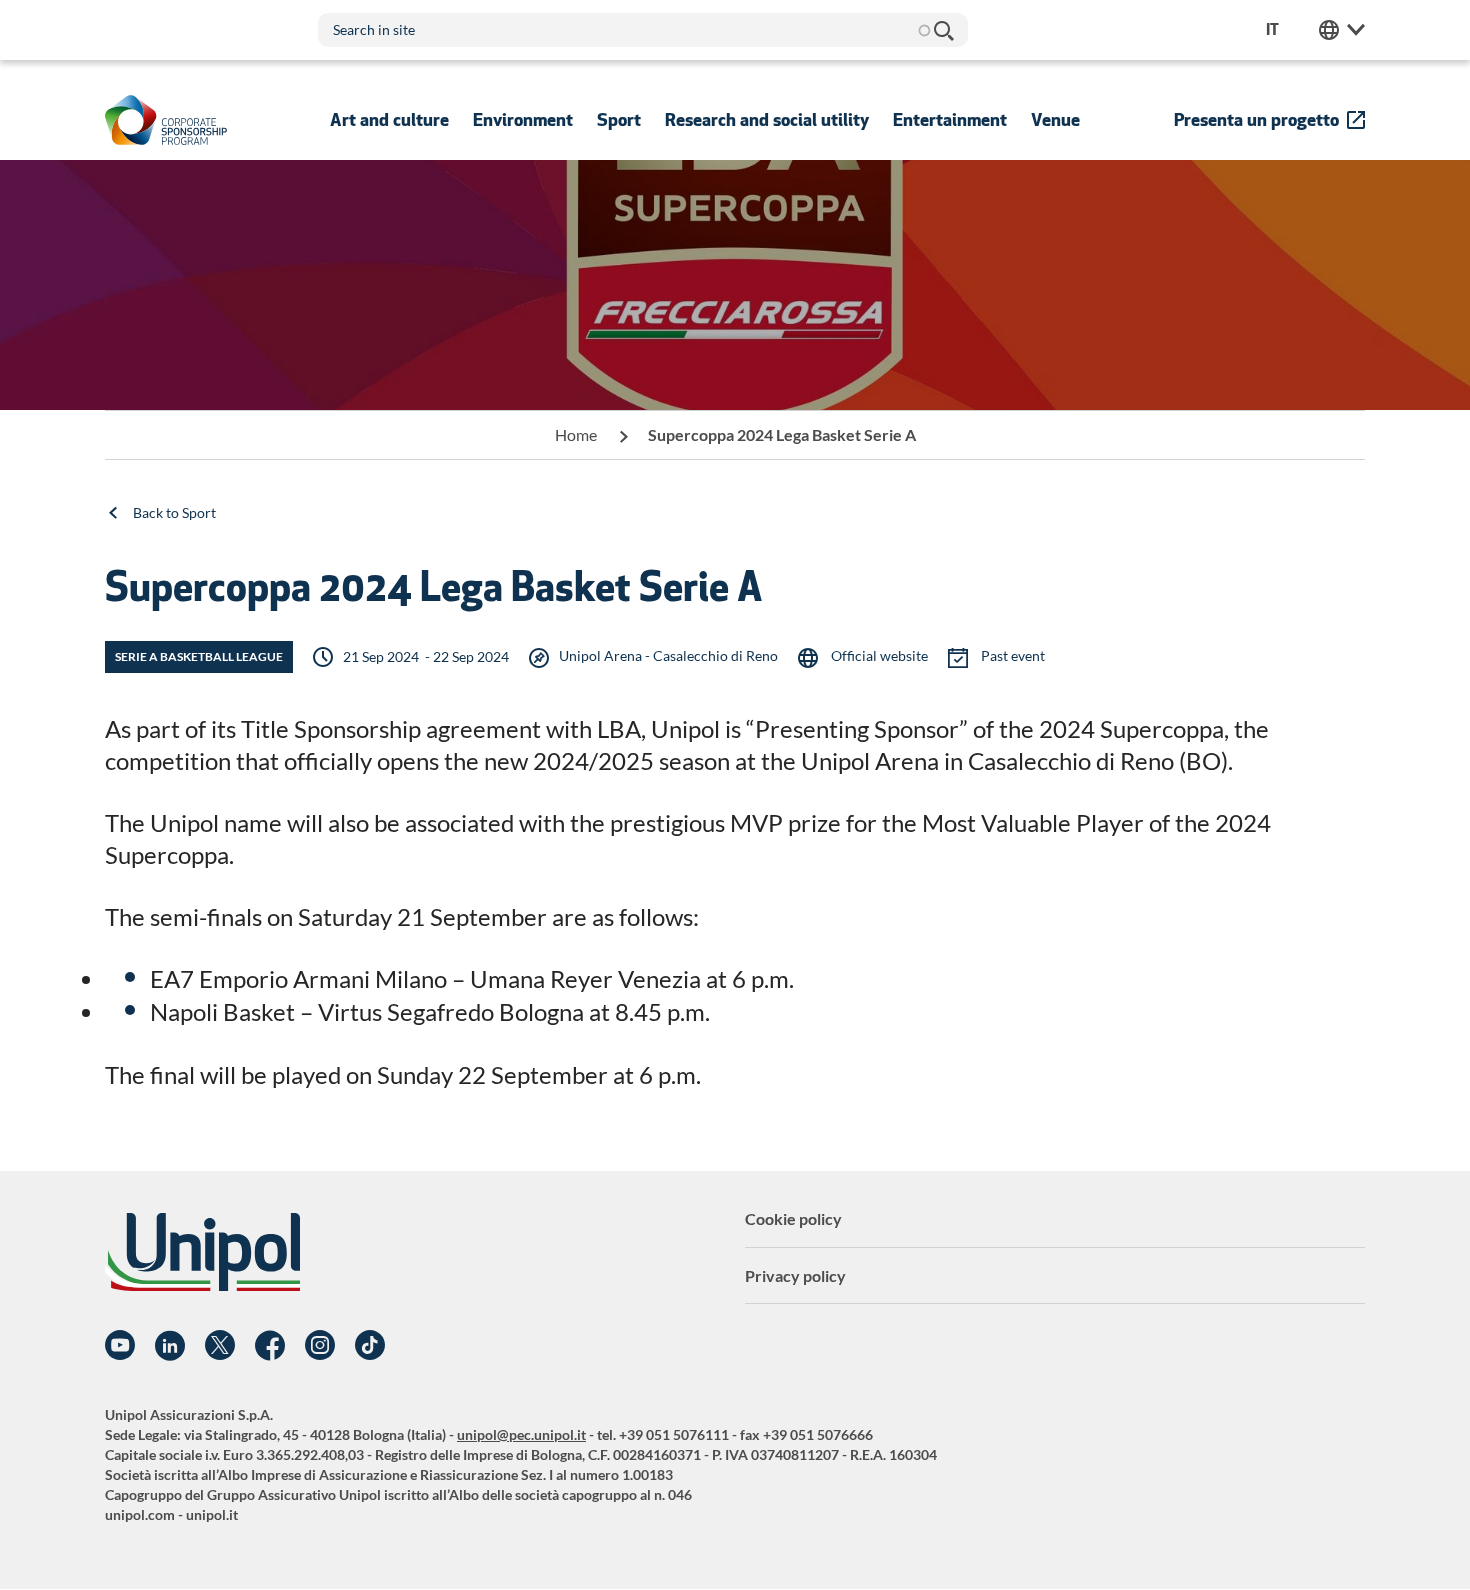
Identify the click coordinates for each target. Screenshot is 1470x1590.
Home (576, 434)
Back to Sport (174, 512)
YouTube (120, 1346)
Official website (878, 655)
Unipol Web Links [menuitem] (1342, 30)
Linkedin (170, 1346)
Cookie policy (793, 1218)
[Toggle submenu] (389, 120)
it (1272, 29)
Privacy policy (795, 1275)
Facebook (270, 1346)
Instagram (320, 1346)
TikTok (370, 1346)
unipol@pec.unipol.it (521, 1434)
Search (943, 30)
